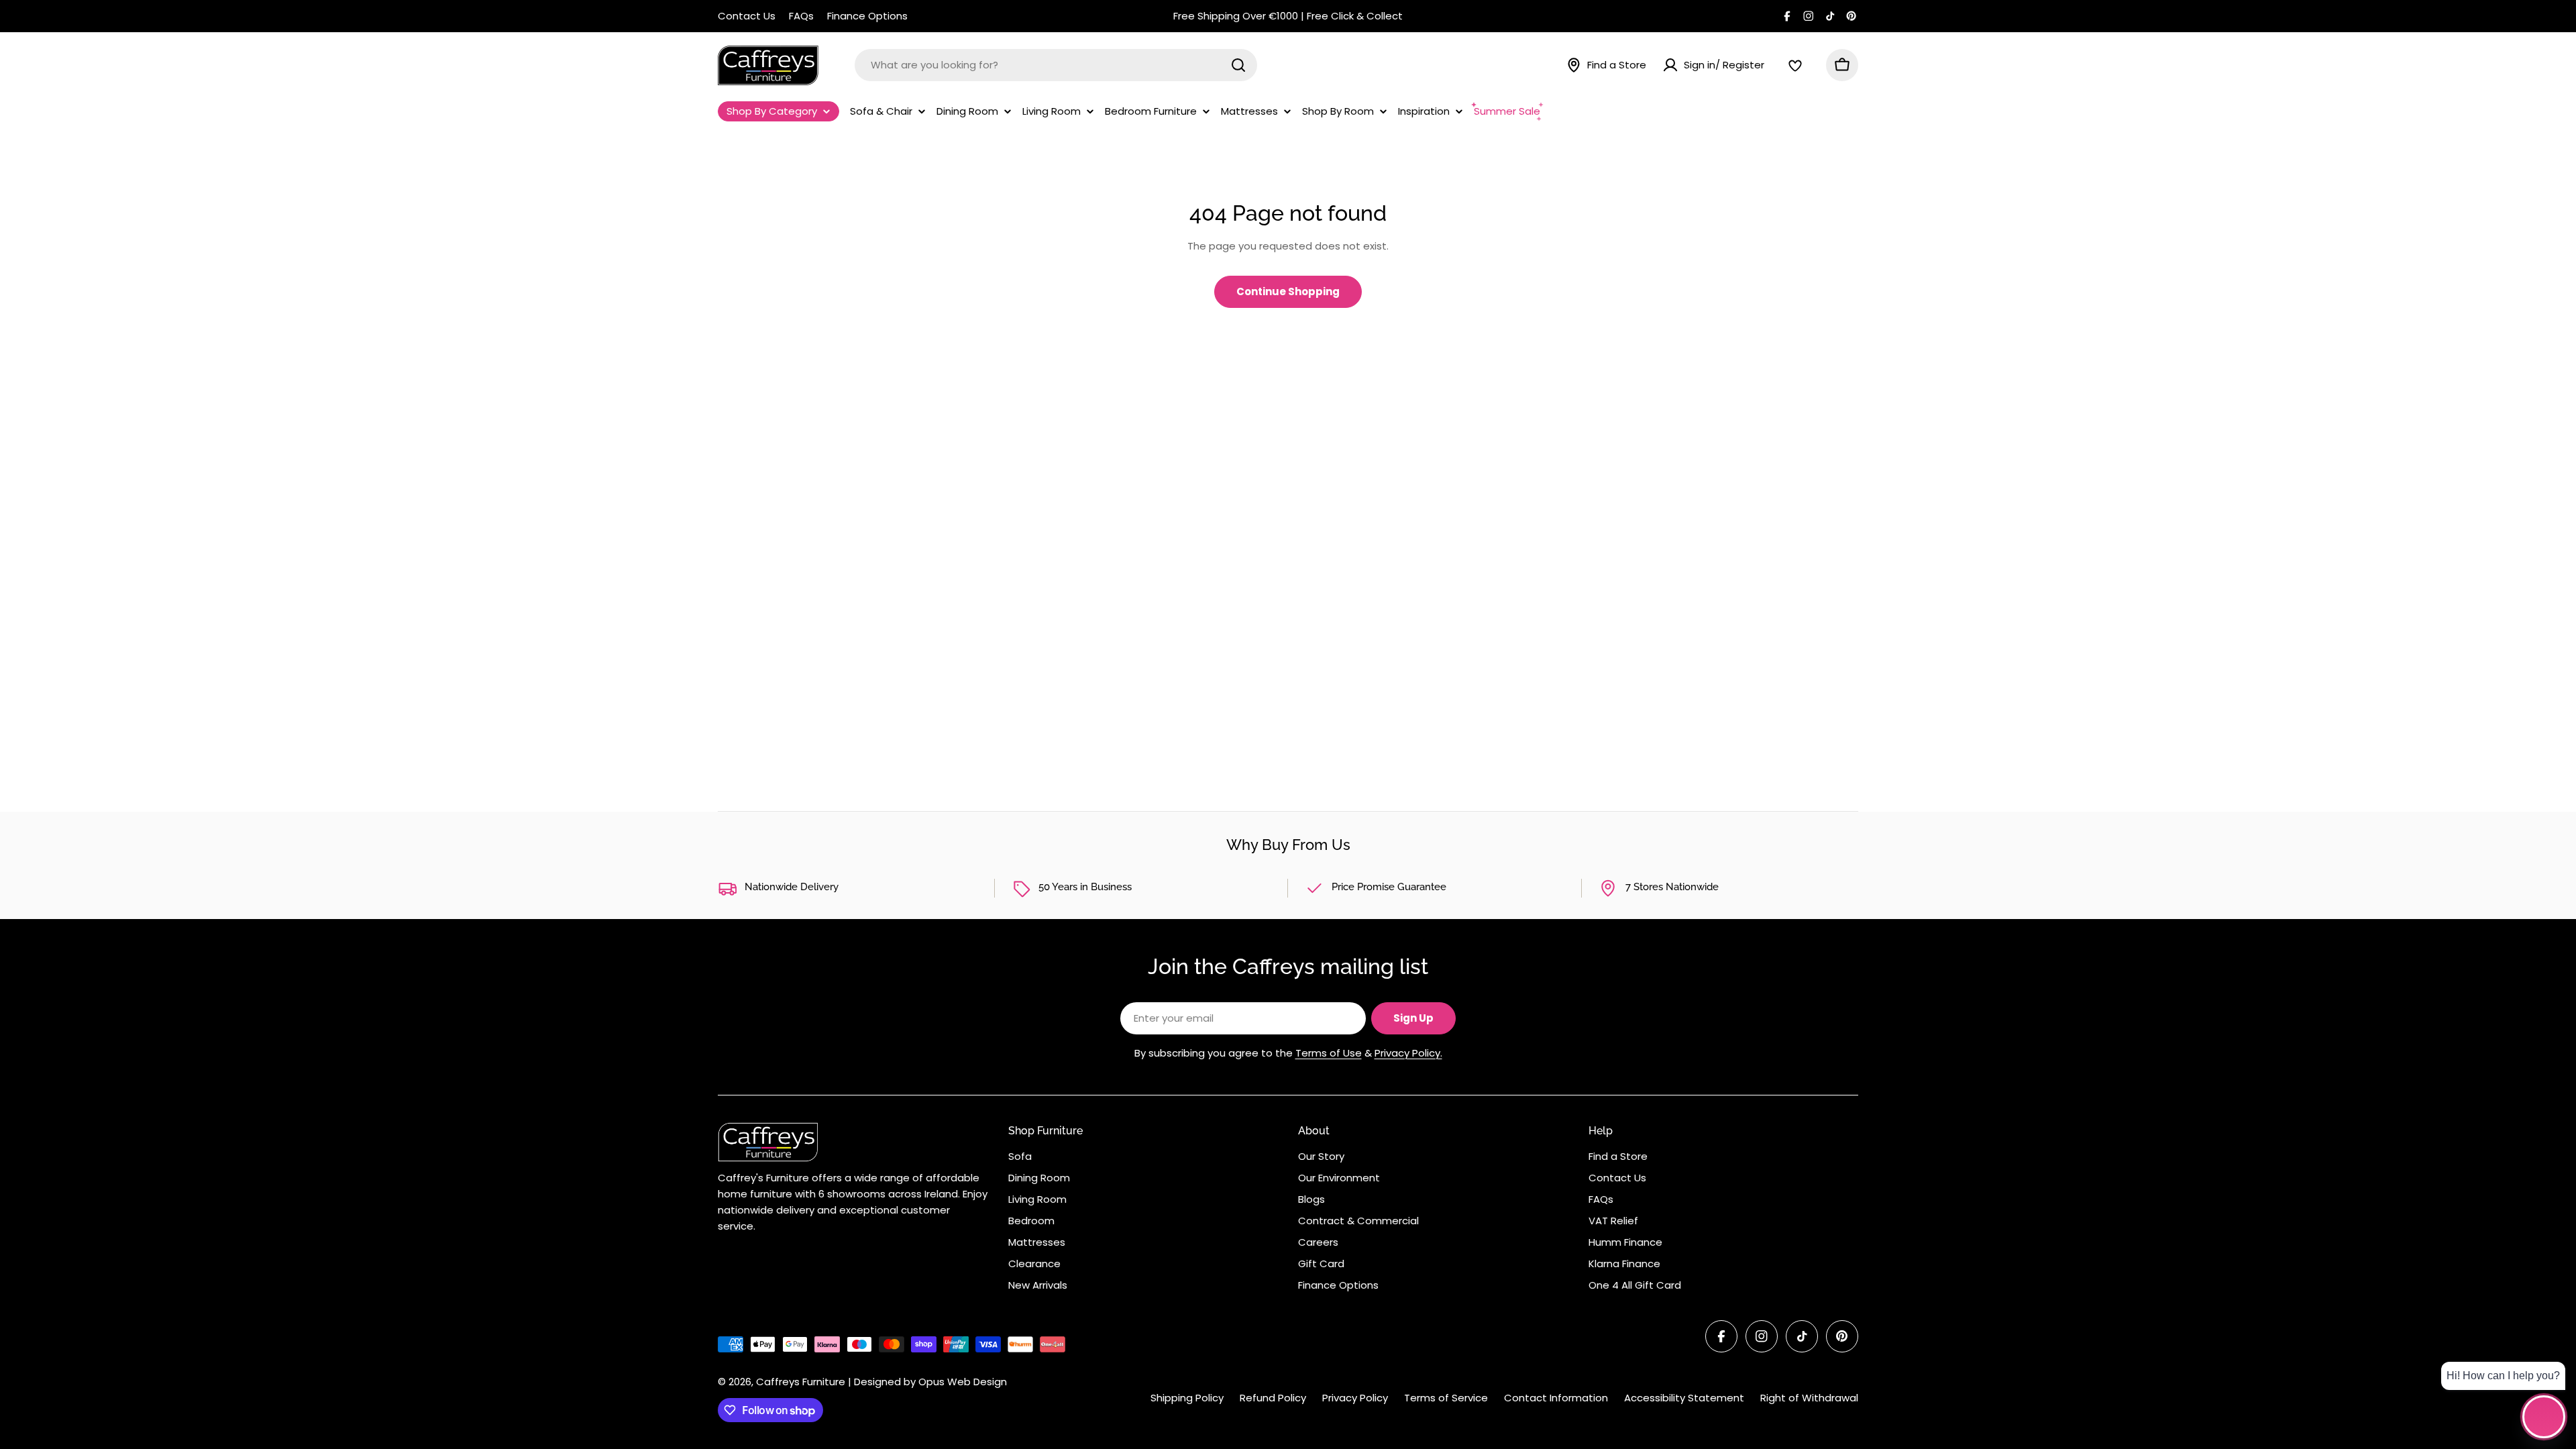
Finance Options (867, 16)
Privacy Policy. (1408, 1053)
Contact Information (1556, 1398)
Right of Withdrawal (1809, 1398)
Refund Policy (1273, 1398)
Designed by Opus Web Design (930, 1382)
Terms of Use (1329, 1053)
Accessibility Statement (1684, 1398)
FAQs (801, 16)
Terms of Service (1446, 1398)
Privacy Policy (1355, 1398)
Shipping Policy (1187, 1398)
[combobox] (1056, 65)
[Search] (1238, 65)
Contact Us (747, 16)
